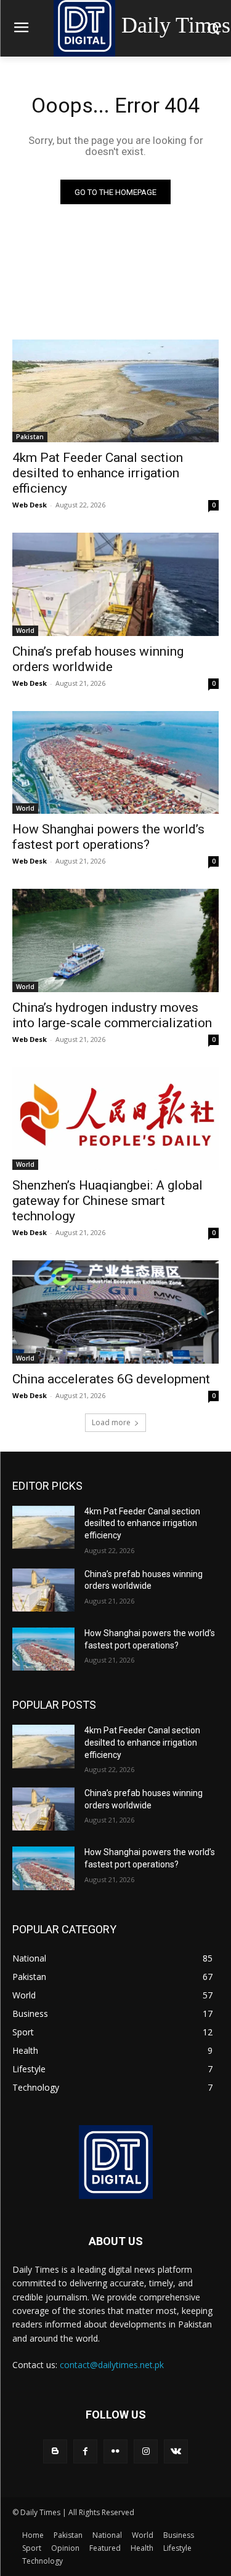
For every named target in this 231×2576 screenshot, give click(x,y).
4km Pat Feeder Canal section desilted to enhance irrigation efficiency (98, 473)
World (25, 630)
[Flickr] (115, 2451)
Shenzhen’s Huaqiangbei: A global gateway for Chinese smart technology (107, 1201)
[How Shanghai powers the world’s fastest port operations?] (115, 763)
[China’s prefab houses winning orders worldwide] (115, 584)
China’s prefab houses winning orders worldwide (98, 659)
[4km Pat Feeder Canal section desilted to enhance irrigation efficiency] (115, 391)
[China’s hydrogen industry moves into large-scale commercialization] (115, 940)
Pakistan (30, 437)
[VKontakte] (176, 2451)
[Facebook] (85, 2451)
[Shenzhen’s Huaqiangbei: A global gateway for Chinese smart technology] (115, 1119)
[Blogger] (55, 2451)
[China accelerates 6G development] (115, 1312)
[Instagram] (146, 2451)
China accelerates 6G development (111, 1379)
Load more (111, 1422)
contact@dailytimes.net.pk (112, 2365)
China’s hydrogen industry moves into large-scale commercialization (112, 1015)
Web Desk (30, 505)
